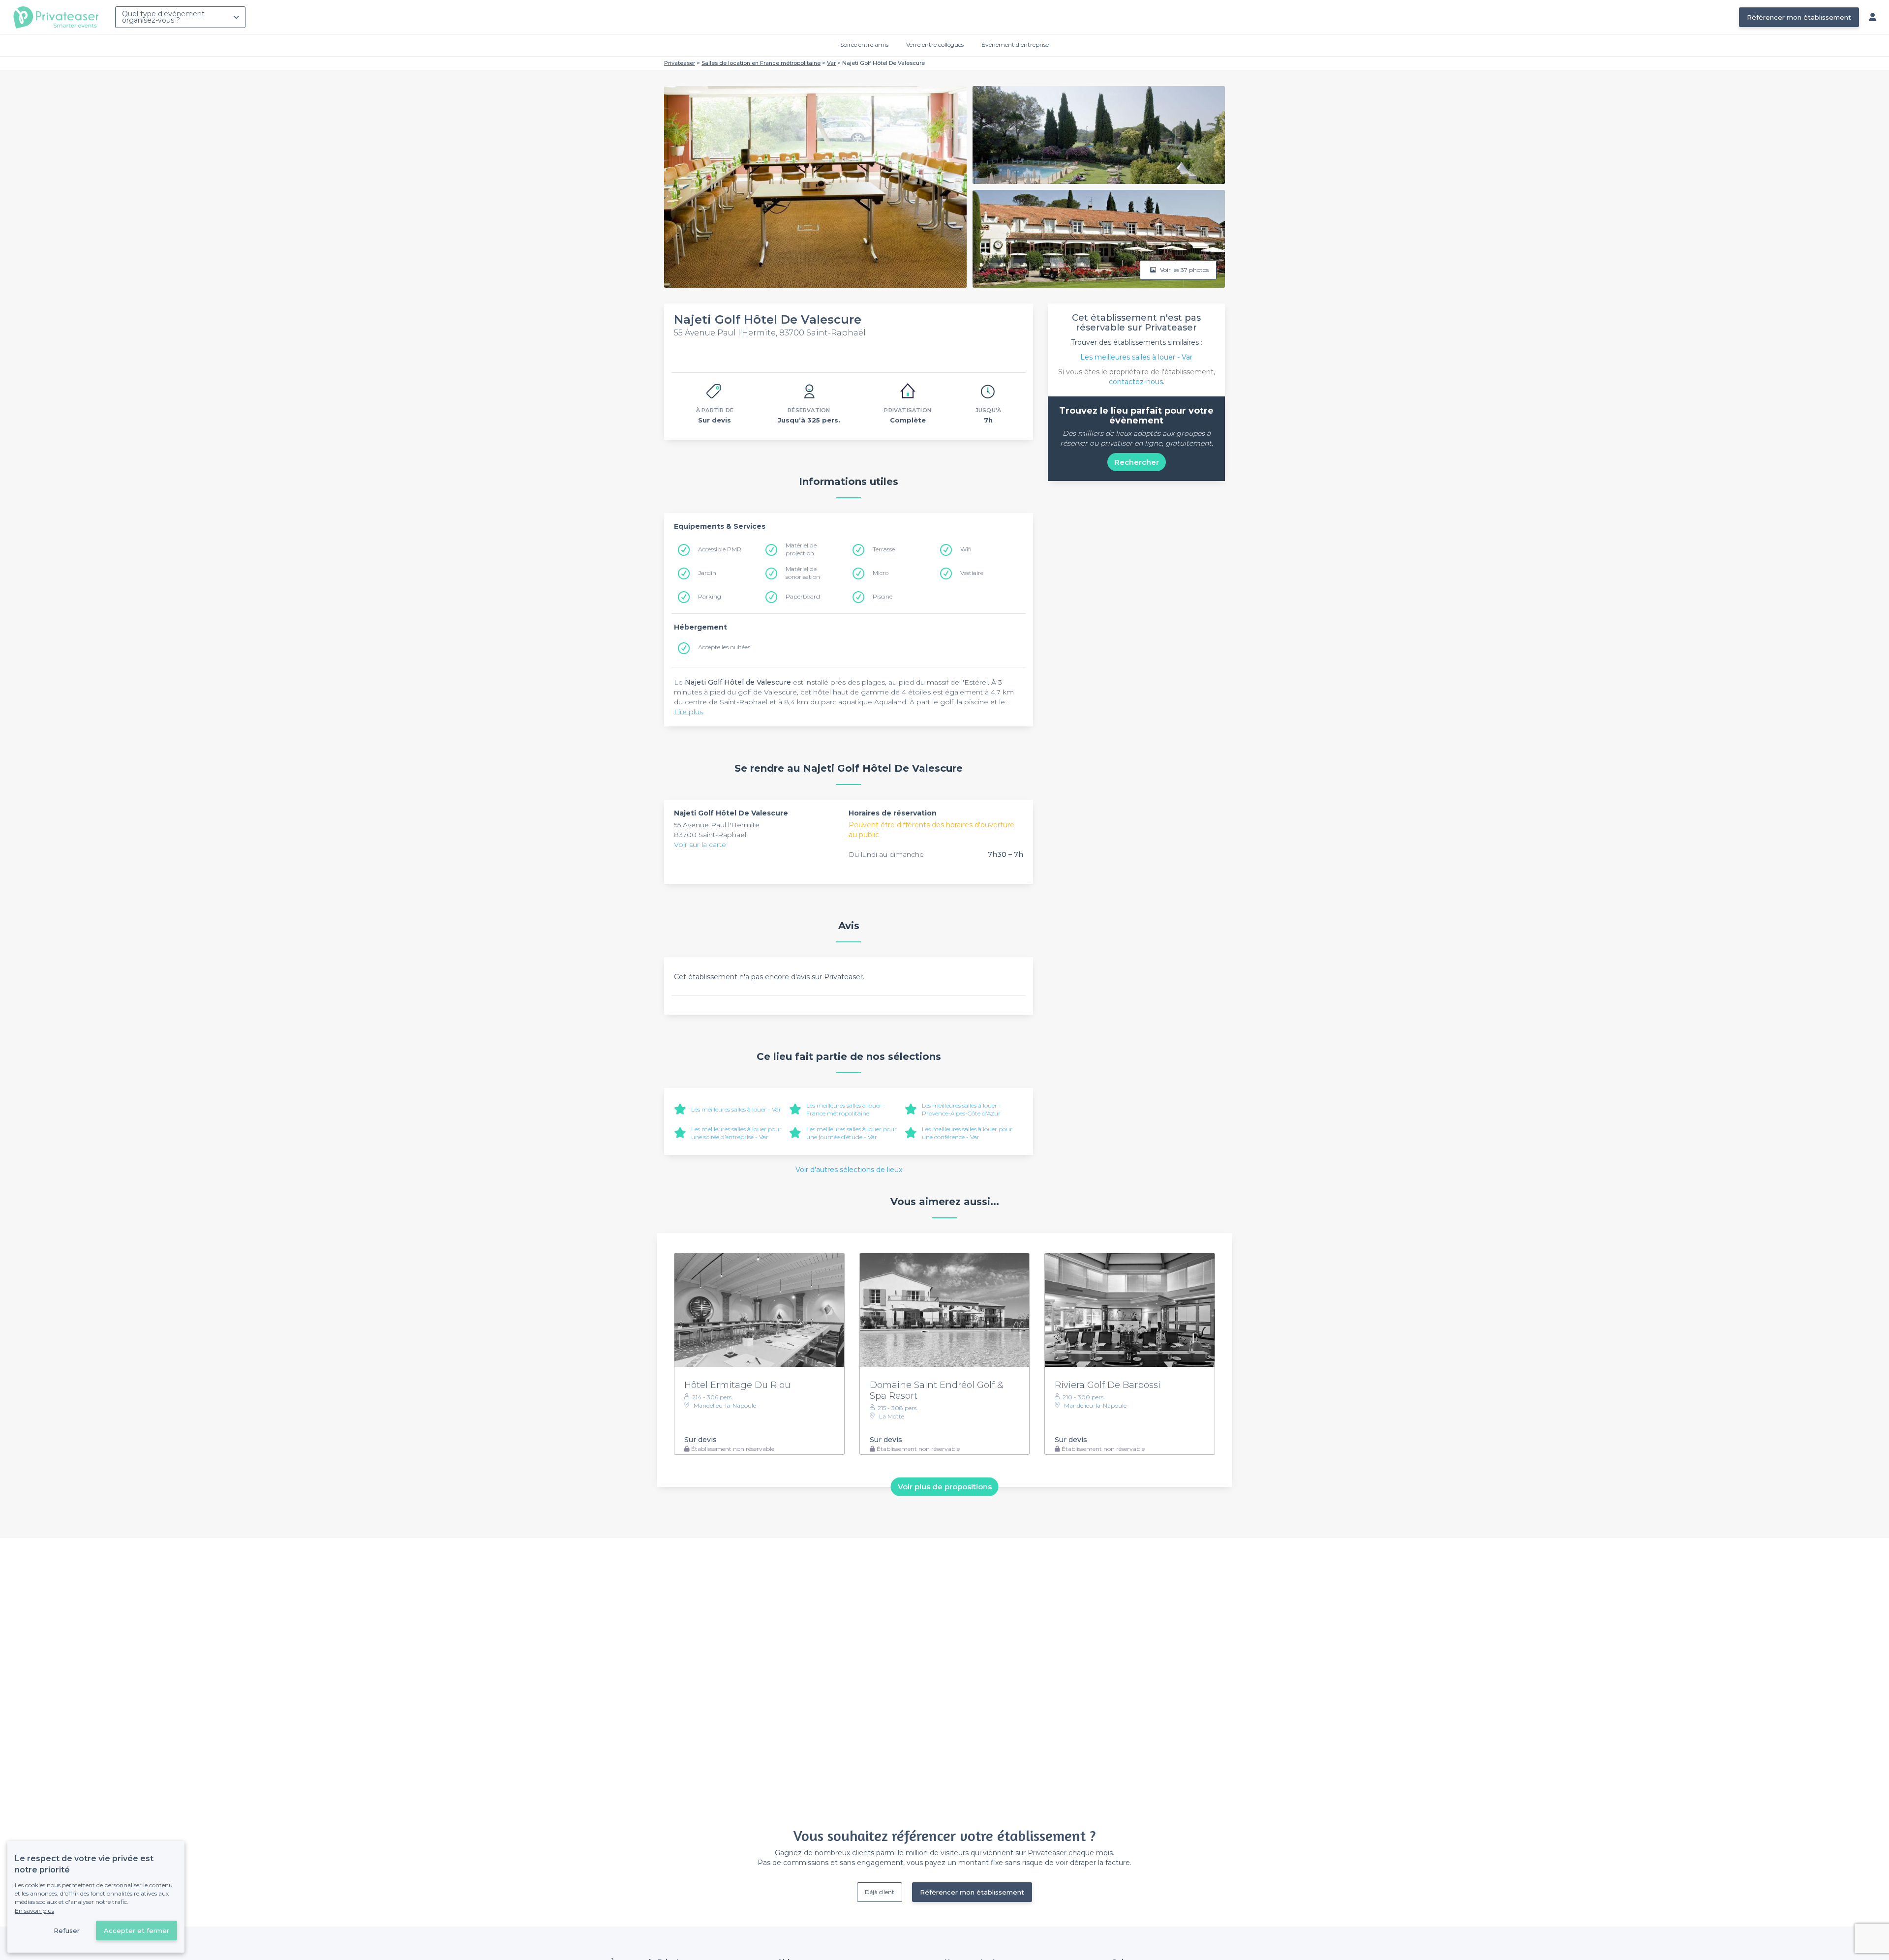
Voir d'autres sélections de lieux (849, 1170)
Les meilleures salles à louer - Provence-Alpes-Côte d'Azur (961, 1109)
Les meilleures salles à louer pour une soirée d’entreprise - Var (736, 1133)
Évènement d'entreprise (1015, 45)
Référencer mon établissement (1799, 17)
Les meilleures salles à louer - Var (736, 1109)
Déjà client (880, 1892)
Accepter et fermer (137, 1930)
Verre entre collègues (935, 45)
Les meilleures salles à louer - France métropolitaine (846, 1109)
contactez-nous (1136, 382)
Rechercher (1137, 462)
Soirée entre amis (864, 45)
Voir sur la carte (700, 844)
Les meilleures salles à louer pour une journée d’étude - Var (852, 1133)
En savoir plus (34, 1911)
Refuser (67, 1930)
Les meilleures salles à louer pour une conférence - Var (967, 1133)
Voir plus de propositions (945, 1487)
